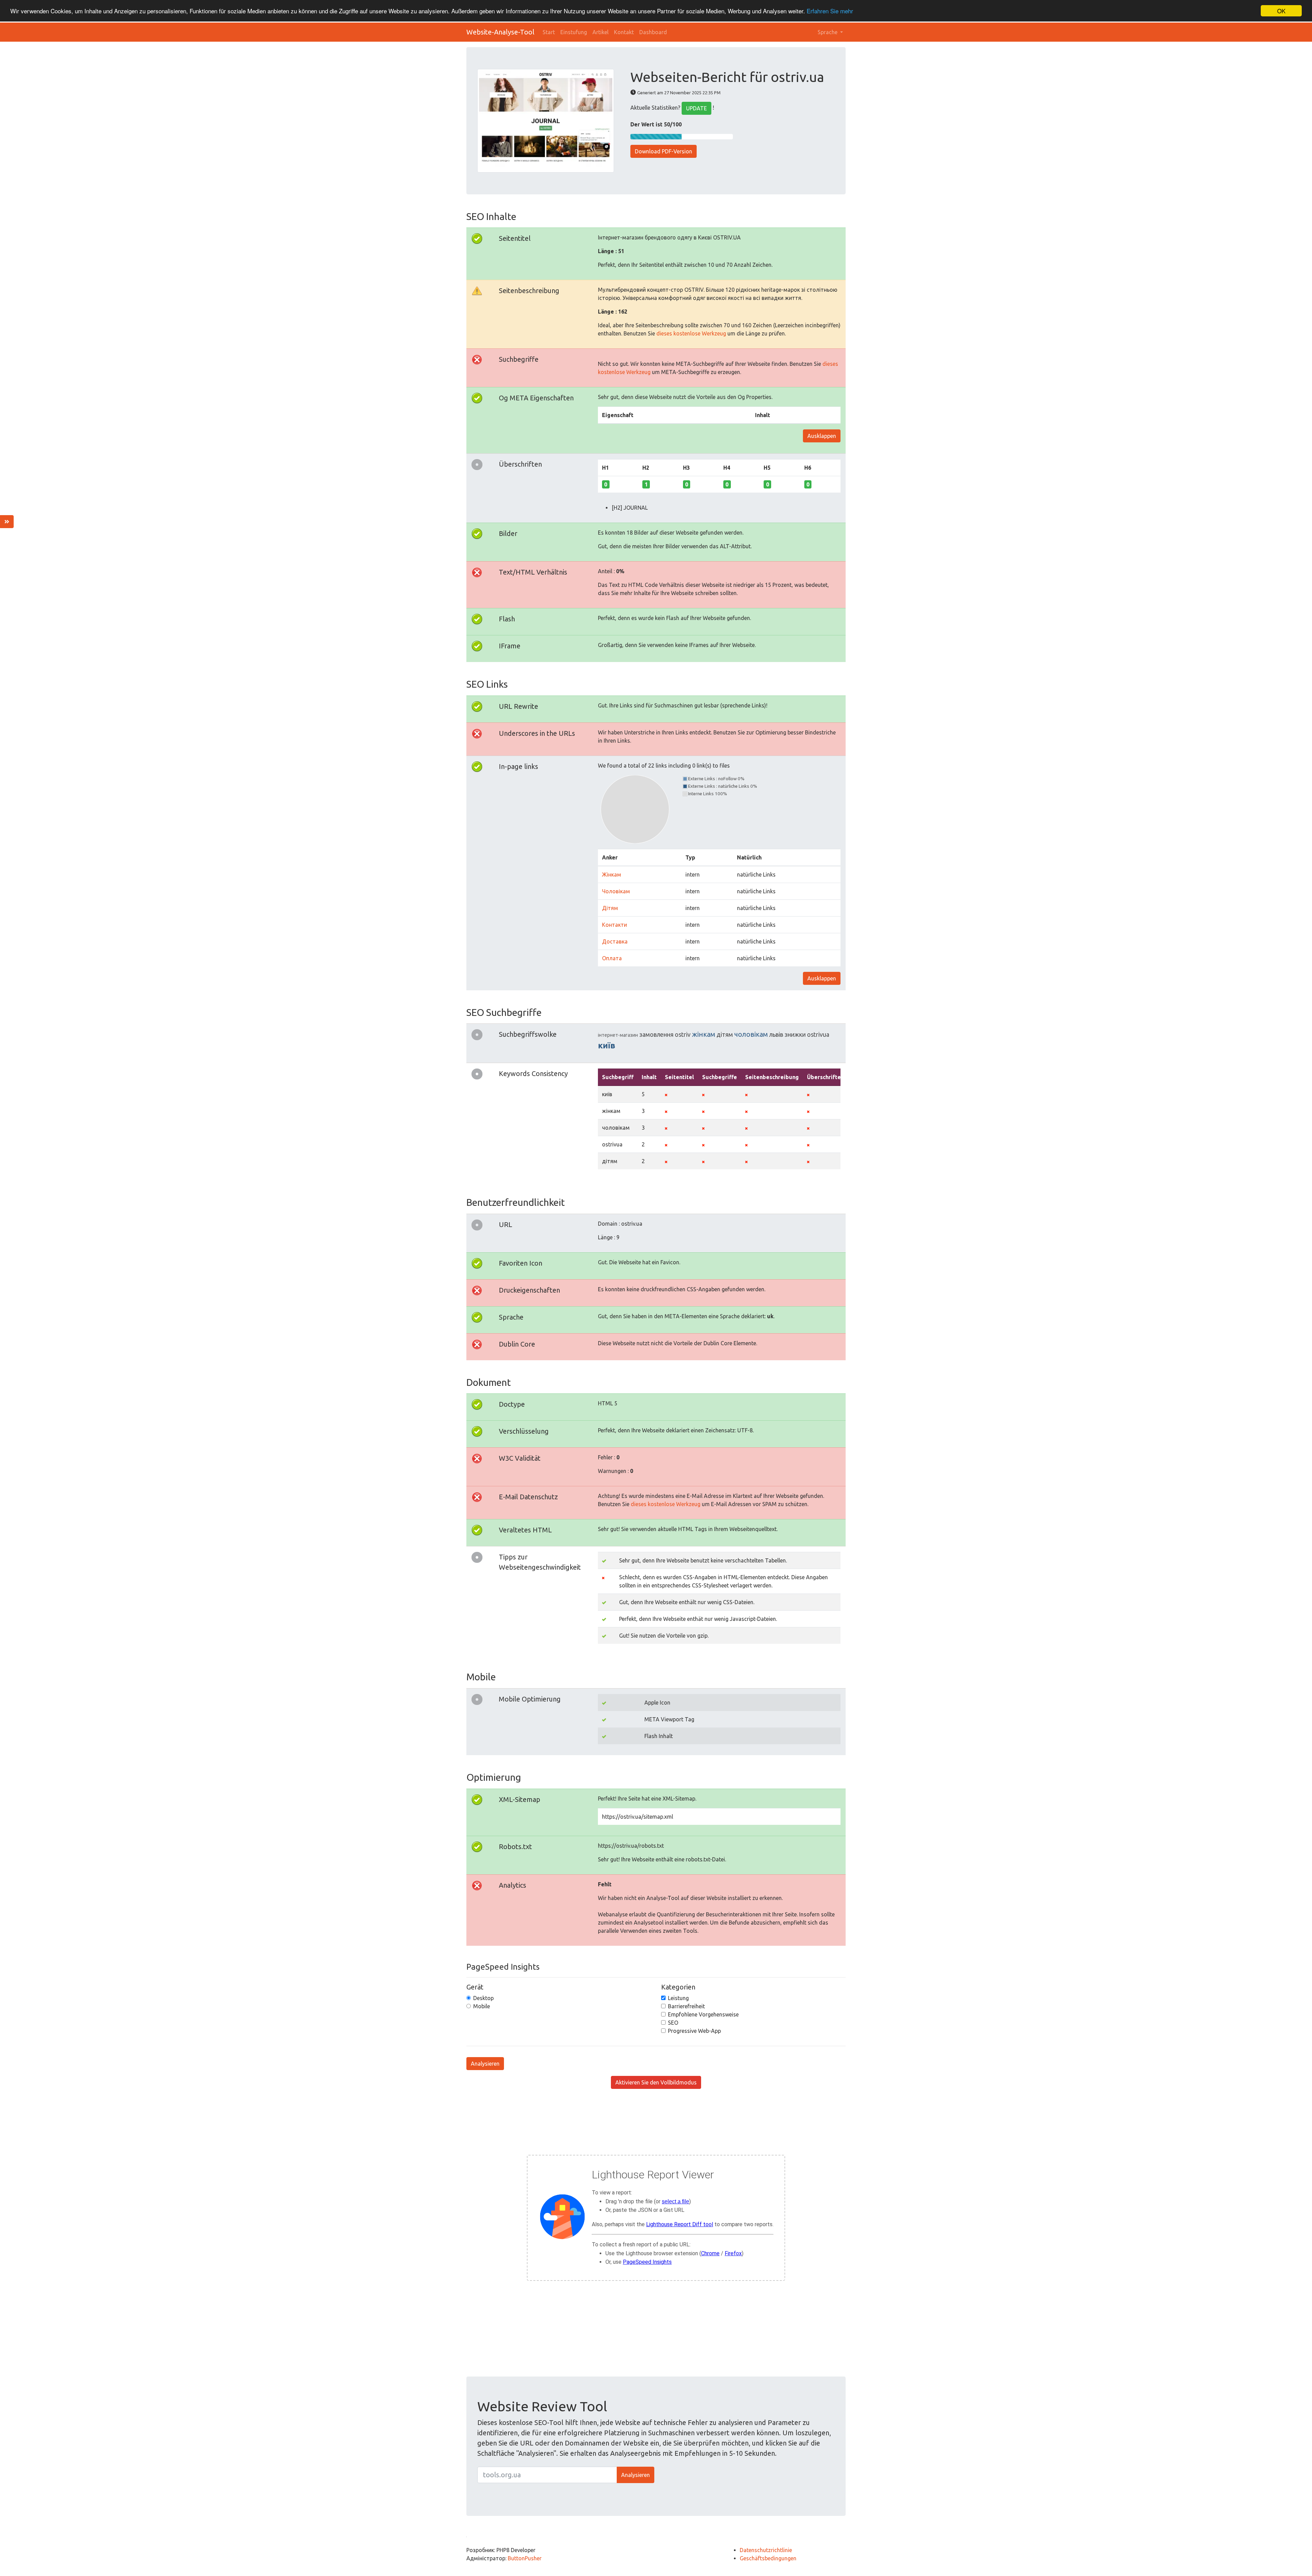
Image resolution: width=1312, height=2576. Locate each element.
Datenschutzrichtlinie (766, 2550)
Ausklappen (822, 436)
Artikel (600, 32)
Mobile (482, 2006)
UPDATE (696, 108)
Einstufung (574, 32)
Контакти (614, 925)
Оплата (612, 958)
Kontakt (624, 32)
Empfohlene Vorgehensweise (703, 2014)
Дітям (610, 908)
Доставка (615, 941)
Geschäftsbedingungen (768, 2558)
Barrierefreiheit (686, 2006)
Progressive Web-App (694, 2031)
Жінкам (612, 874)
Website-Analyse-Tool (500, 32)
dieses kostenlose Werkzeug (691, 333)
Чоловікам (616, 891)
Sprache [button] (828, 32)
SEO (673, 2023)
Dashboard (653, 32)
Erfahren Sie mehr (830, 11)
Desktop (483, 1998)
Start (549, 32)
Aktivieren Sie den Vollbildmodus (656, 2082)
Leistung (678, 1998)
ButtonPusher (525, 2558)
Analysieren (485, 2064)
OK (1281, 11)
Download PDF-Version (664, 151)
